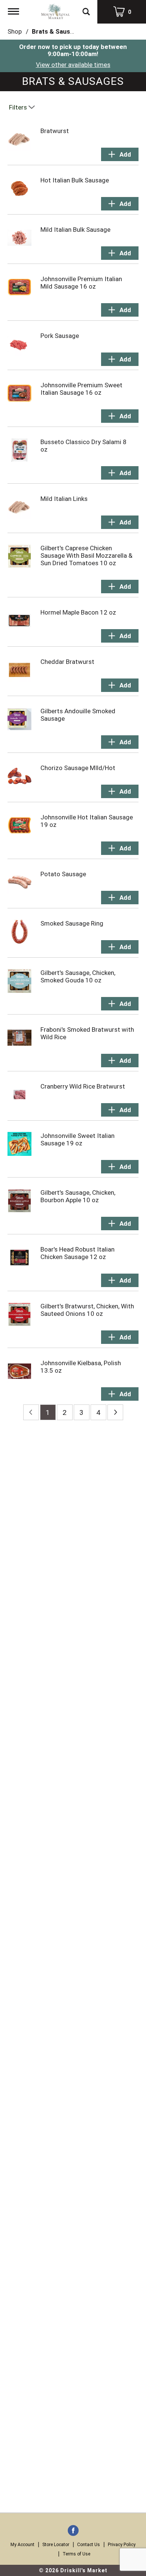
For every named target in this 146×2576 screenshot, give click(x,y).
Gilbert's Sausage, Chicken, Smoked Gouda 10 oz (78, 976)
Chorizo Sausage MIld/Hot (78, 768)
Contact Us (89, 2545)
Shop (15, 31)
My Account (22, 2545)
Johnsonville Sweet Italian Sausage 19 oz (77, 1139)
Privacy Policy (122, 2545)
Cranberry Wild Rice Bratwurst (83, 1086)
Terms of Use (76, 2554)
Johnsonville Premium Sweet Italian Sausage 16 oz (81, 389)
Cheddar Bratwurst (67, 662)
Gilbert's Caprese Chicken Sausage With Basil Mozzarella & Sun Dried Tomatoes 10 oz (86, 555)
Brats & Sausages (58, 31)
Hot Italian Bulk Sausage (75, 180)
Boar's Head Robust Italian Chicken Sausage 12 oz (77, 1253)
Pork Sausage (60, 336)
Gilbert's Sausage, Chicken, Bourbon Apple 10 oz (78, 1196)
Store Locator (56, 2545)
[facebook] (73, 2531)
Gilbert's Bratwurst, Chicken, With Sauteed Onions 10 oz (87, 1310)
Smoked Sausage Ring (72, 923)
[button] (120, 154)
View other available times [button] (73, 65)
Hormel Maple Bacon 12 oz (78, 612)
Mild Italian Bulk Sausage (75, 230)
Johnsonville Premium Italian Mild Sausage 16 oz (81, 283)
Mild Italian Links (64, 499)
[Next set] (115, 1412)
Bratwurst (55, 131)
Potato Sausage (63, 874)
